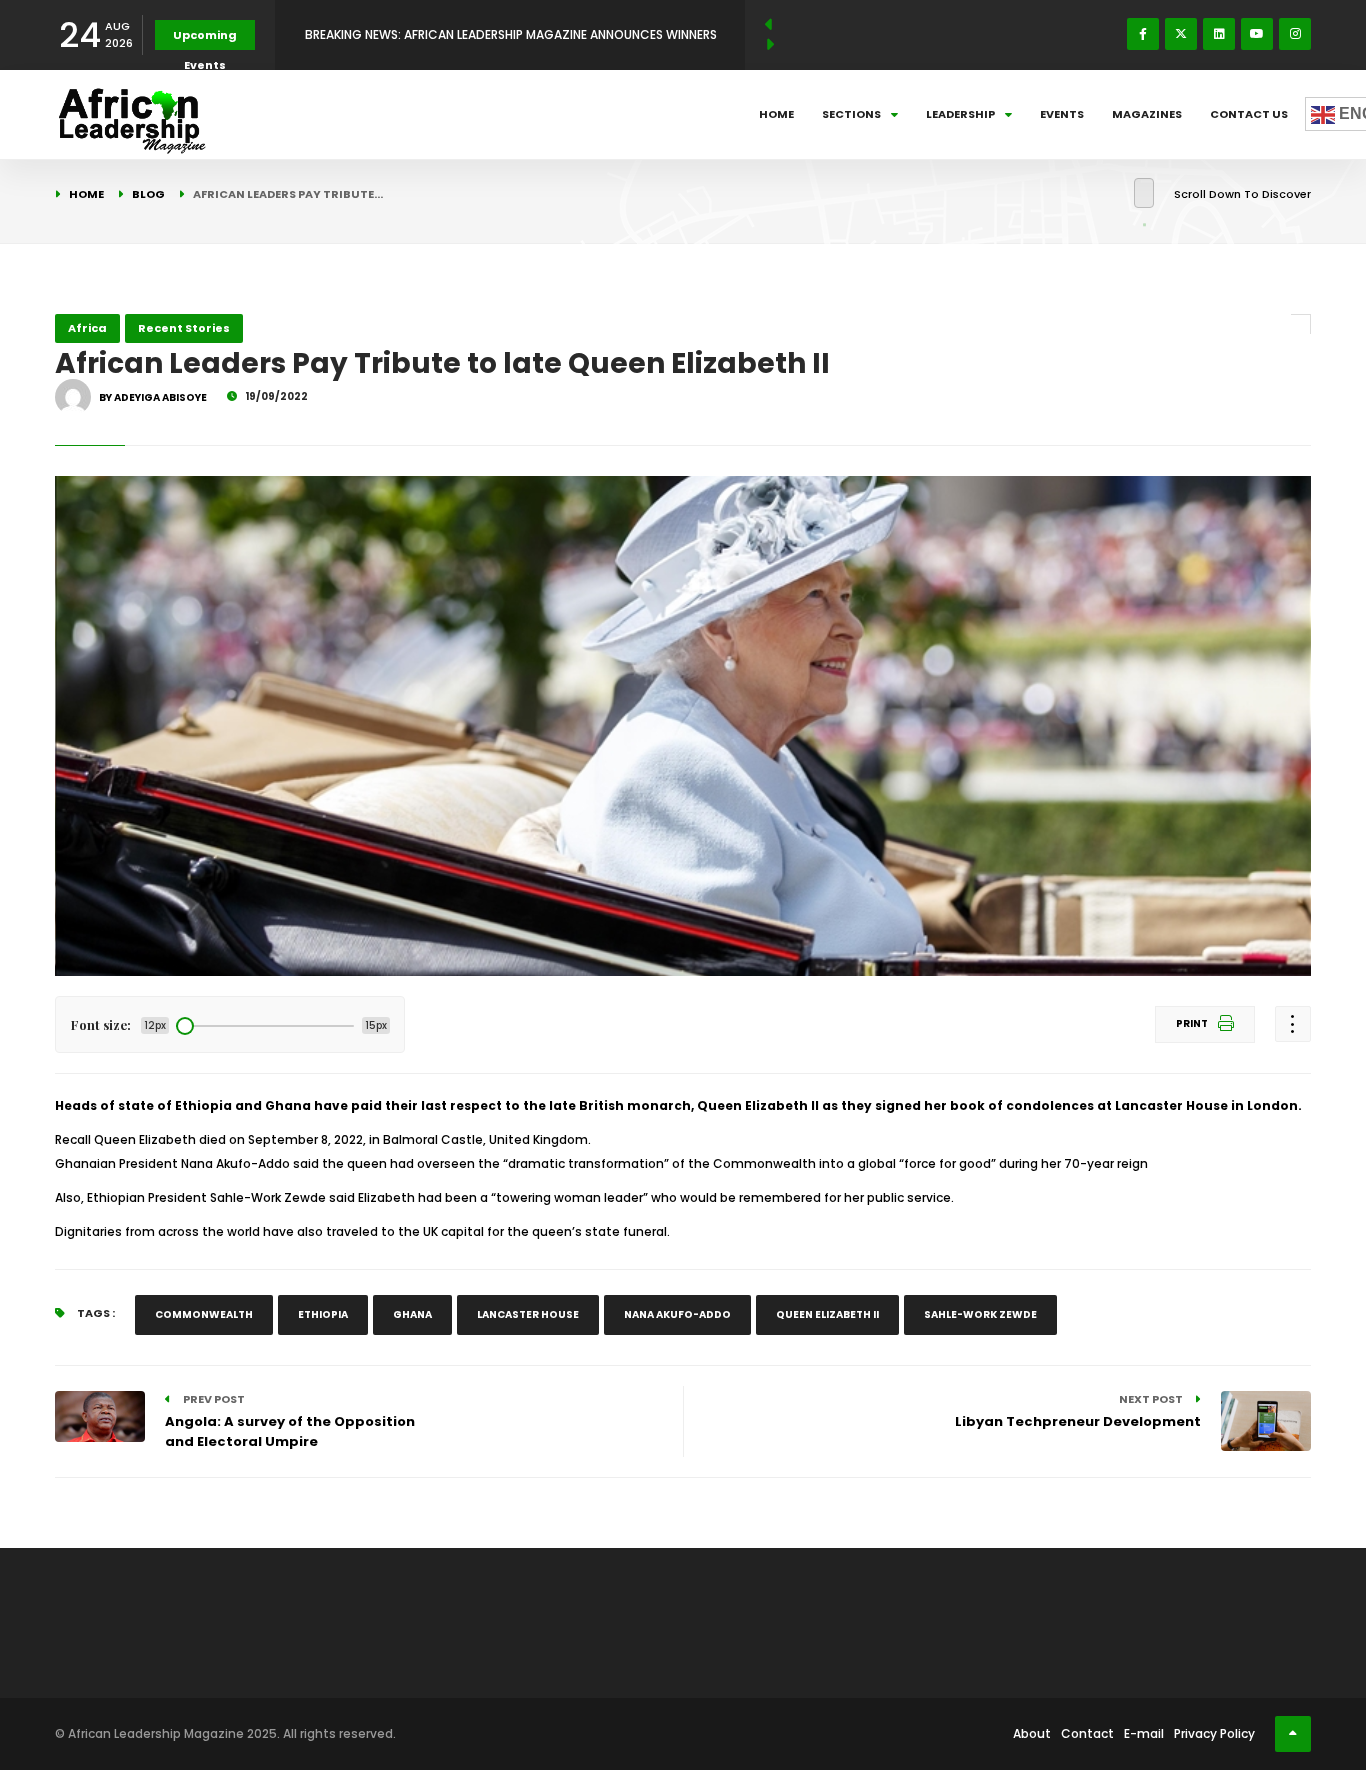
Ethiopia (323, 1314)
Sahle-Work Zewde (980, 1314)
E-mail (1144, 1733)
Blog (148, 194)
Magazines (1147, 114)
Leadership (960, 114)
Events (1062, 114)
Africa (87, 328)
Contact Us (1249, 114)
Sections (851, 114)
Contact (1087, 1733)
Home (776, 114)
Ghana (412, 1314)
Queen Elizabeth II (827, 1314)
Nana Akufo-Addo (677, 1314)
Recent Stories (184, 328)
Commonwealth (204, 1314)
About (1032, 1733)
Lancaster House (528, 1314)
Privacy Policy (1214, 1733)
